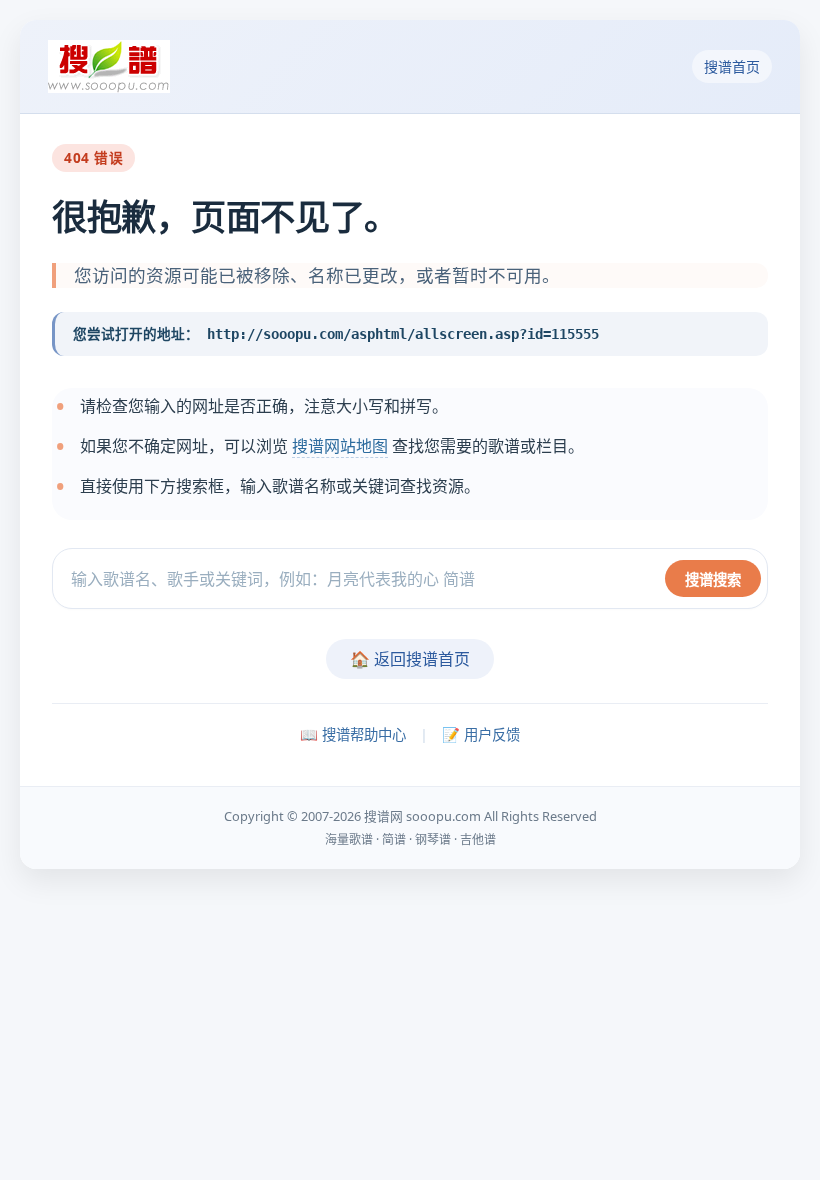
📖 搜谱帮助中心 (353, 734)
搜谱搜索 (713, 579)
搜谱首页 (732, 66)
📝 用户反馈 (481, 734)
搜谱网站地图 (340, 446)
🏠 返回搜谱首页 (410, 659)
